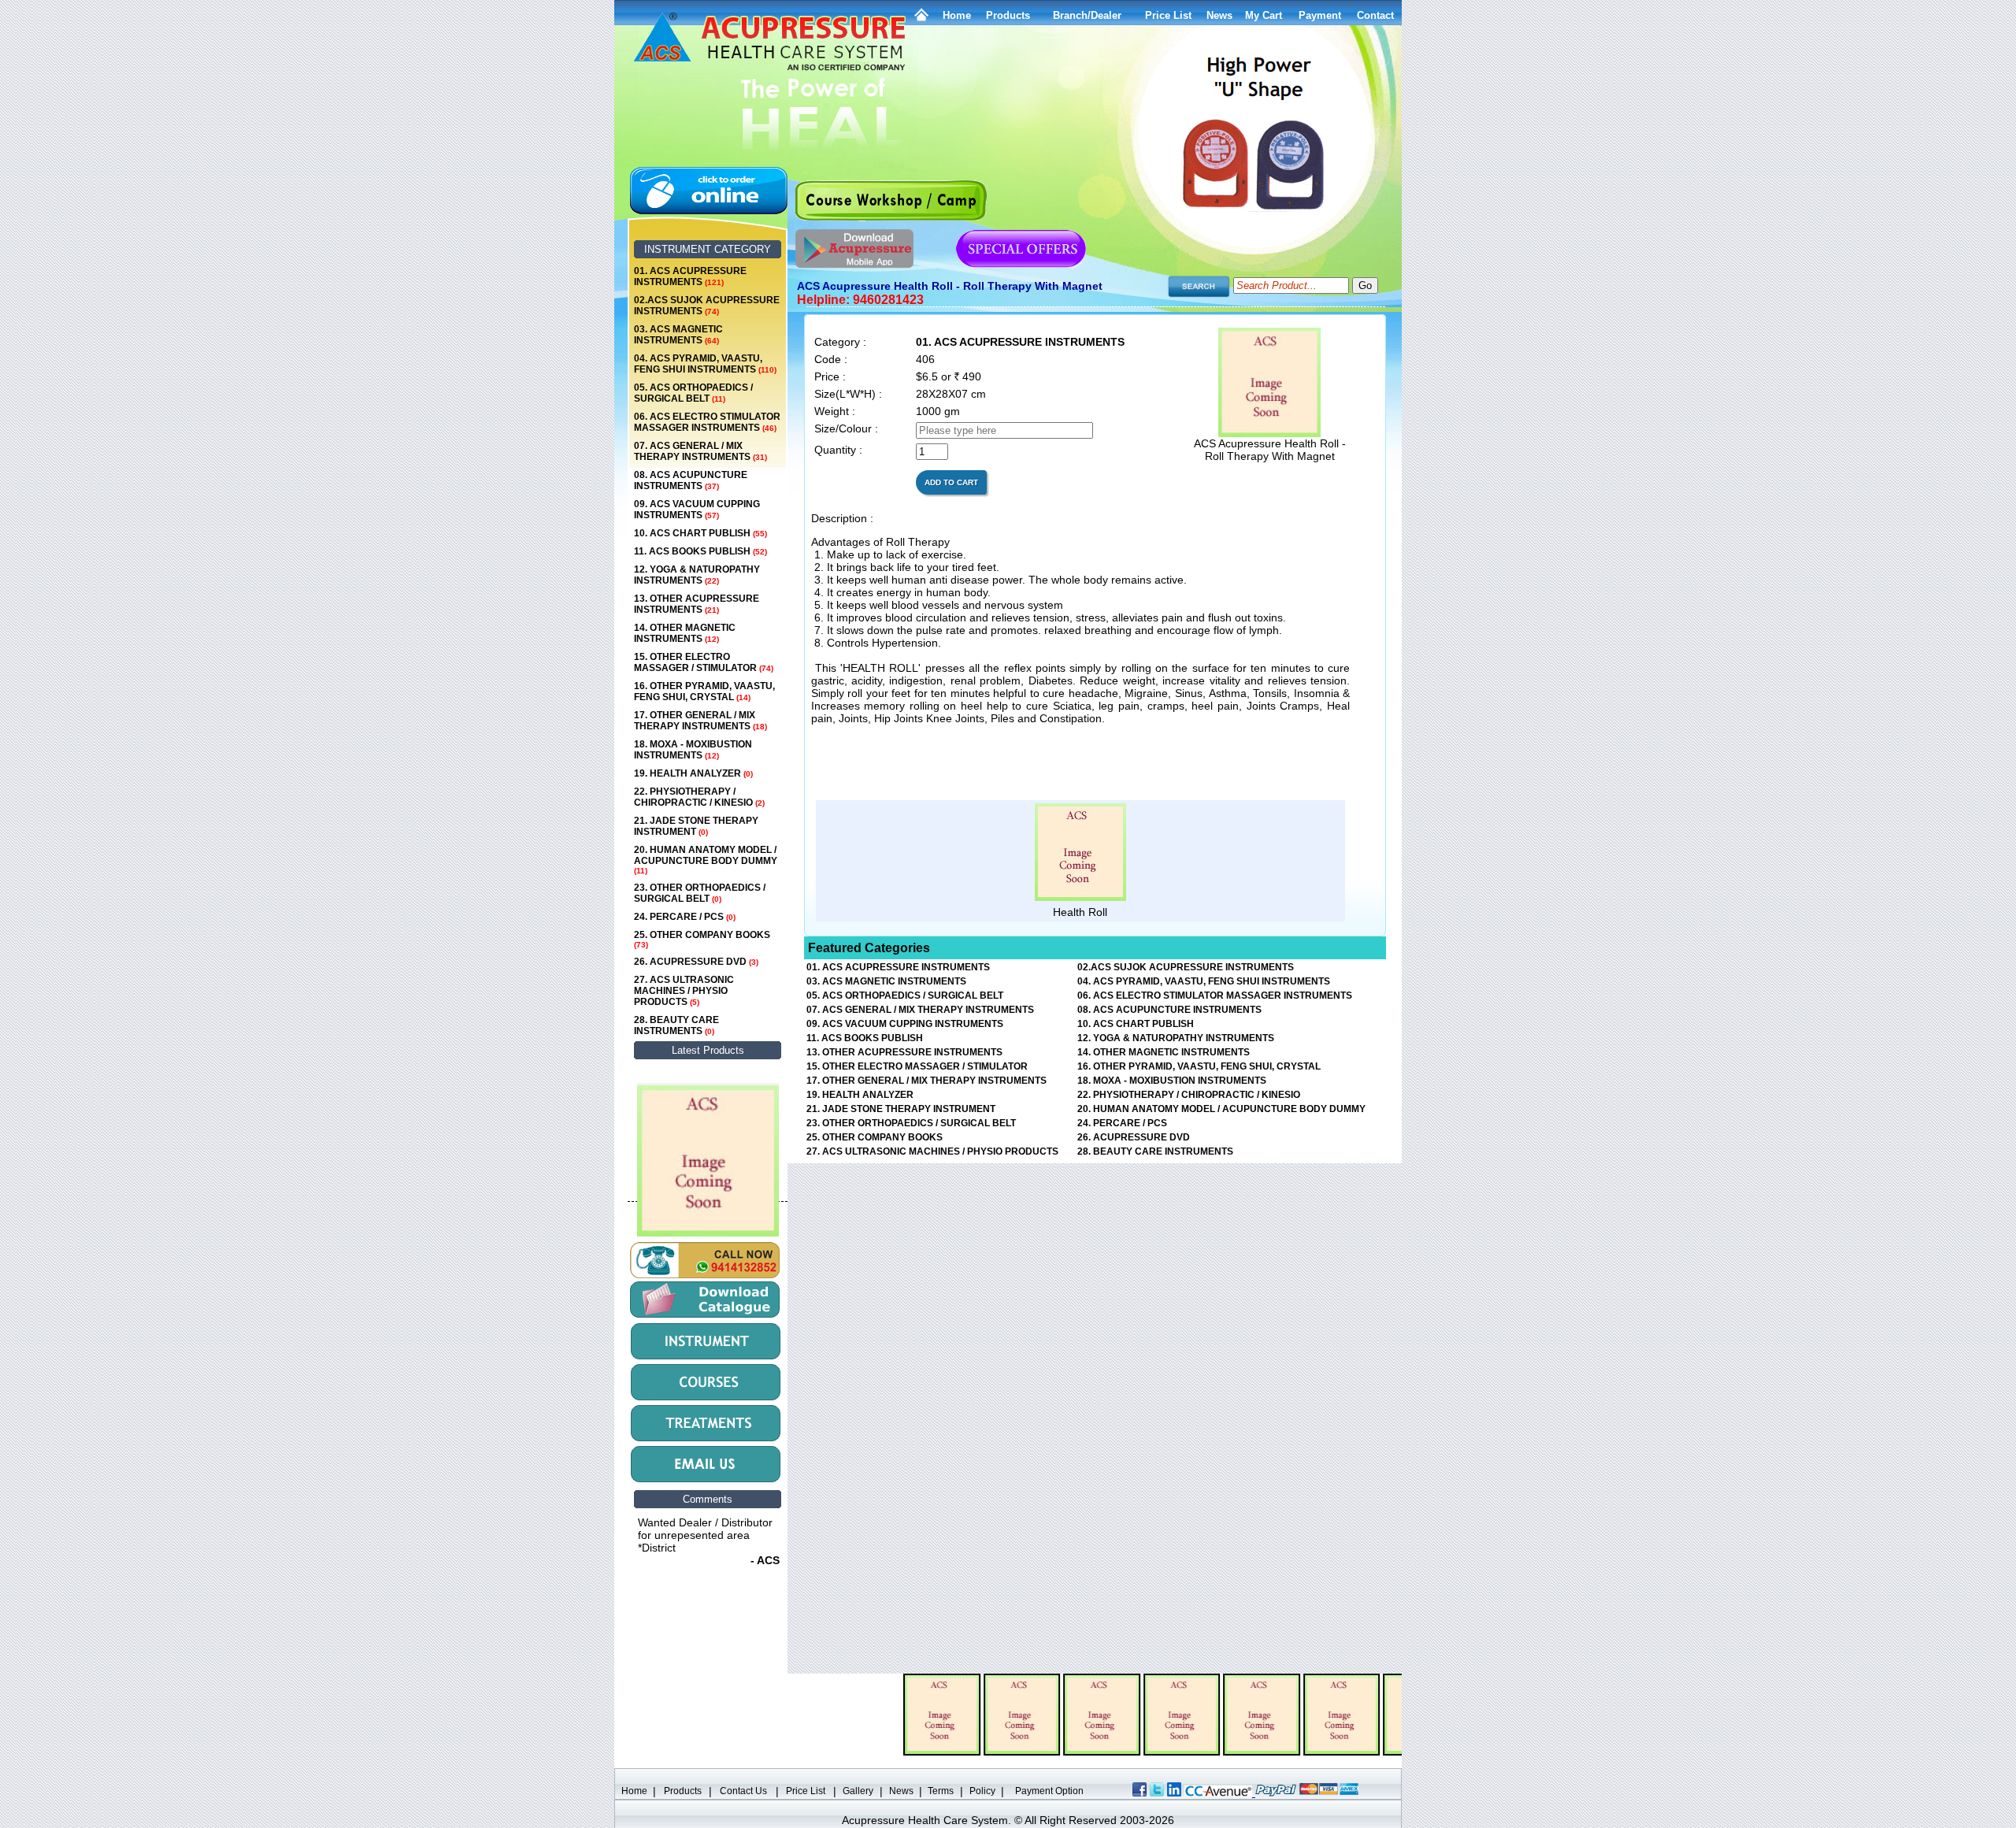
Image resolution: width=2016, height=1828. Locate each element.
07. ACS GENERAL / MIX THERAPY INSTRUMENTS (700, 451)
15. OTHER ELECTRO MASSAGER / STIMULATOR (704, 662)
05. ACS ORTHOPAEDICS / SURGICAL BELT (693, 393)
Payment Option (1049, 1791)
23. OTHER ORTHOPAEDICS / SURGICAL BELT (700, 893)
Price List (1168, 15)
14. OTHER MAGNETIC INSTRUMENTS (685, 633)
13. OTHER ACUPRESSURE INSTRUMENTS (697, 604)
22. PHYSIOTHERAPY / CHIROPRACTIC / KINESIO (699, 797)
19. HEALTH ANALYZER (693, 773)
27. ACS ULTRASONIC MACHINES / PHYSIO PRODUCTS (684, 991)
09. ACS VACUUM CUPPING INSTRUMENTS (697, 510)
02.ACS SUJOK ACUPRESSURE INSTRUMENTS (707, 306)
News (901, 1791)
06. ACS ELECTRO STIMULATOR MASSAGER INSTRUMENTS (707, 422)
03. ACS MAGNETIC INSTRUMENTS (678, 335)
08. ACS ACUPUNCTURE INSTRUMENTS (691, 480)
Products (1008, 15)
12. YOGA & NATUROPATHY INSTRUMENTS (697, 575)
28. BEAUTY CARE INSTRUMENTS (676, 1025)
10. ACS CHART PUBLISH (700, 533)
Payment (1320, 15)
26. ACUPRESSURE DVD (696, 962)
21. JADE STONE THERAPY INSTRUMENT (696, 826)
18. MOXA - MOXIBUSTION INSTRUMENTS (693, 750)
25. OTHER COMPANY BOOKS (702, 939)
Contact (1375, 15)
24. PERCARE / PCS (685, 917)
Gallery (858, 1791)
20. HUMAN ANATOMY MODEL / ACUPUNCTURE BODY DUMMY (706, 860)
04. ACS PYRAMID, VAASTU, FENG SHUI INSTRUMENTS (705, 364)
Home (957, 15)
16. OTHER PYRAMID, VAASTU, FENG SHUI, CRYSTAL (704, 692)
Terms (941, 1791)
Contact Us (743, 1791)
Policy (982, 1791)
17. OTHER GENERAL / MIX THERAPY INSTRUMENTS (700, 721)
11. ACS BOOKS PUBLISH (700, 551)
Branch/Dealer (1087, 15)
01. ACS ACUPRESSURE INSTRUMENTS (690, 276)
